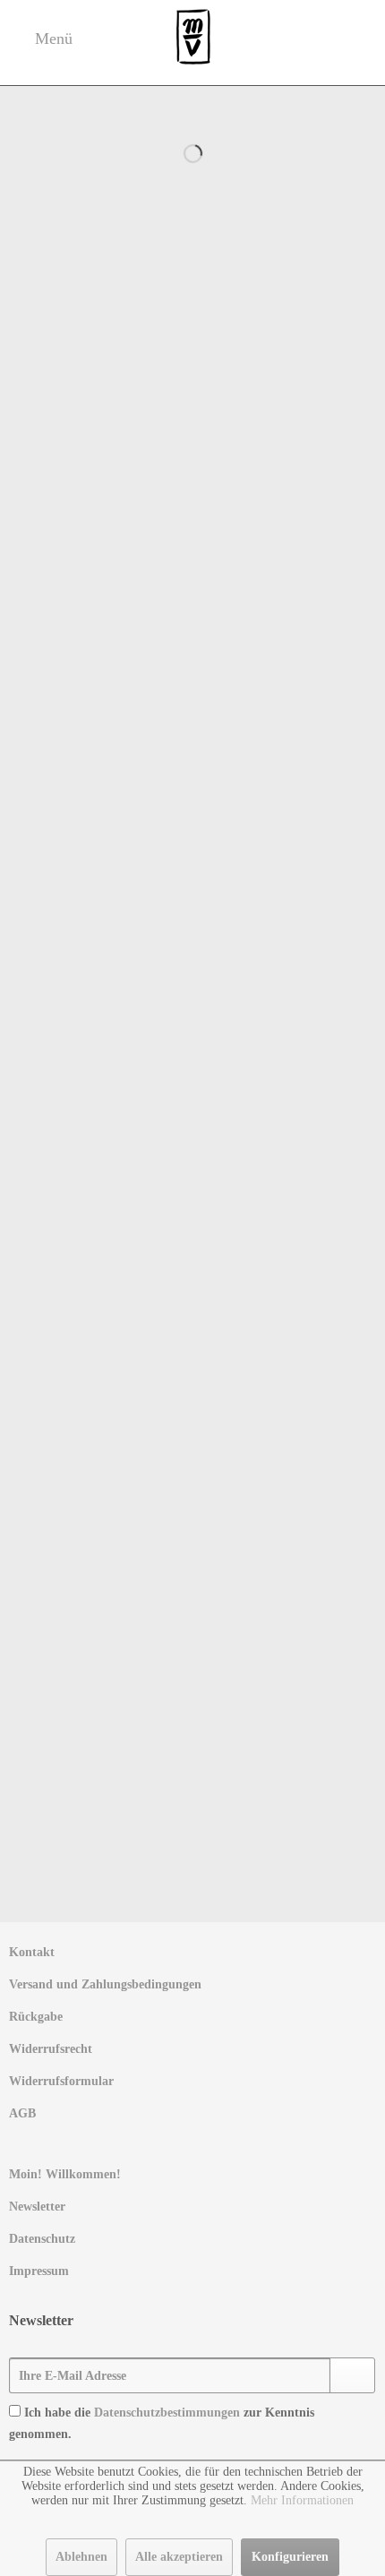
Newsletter (37, 2207)
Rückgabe (36, 2017)
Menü (51, 38)
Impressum (39, 2271)
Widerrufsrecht (51, 2049)
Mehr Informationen (302, 2500)
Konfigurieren (290, 2557)
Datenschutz (42, 2239)
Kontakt (32, 1952)
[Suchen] (357, 110)
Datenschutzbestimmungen (167, 2413)
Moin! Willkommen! (65, 2174)
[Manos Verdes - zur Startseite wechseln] (193, 38)
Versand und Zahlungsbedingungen (105, 1984)
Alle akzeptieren (179, 2557)
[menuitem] (192, 1953)
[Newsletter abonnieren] (352, 2375)
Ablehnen (81, 2557)
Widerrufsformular (61, 2081)
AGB (22, 2113)
